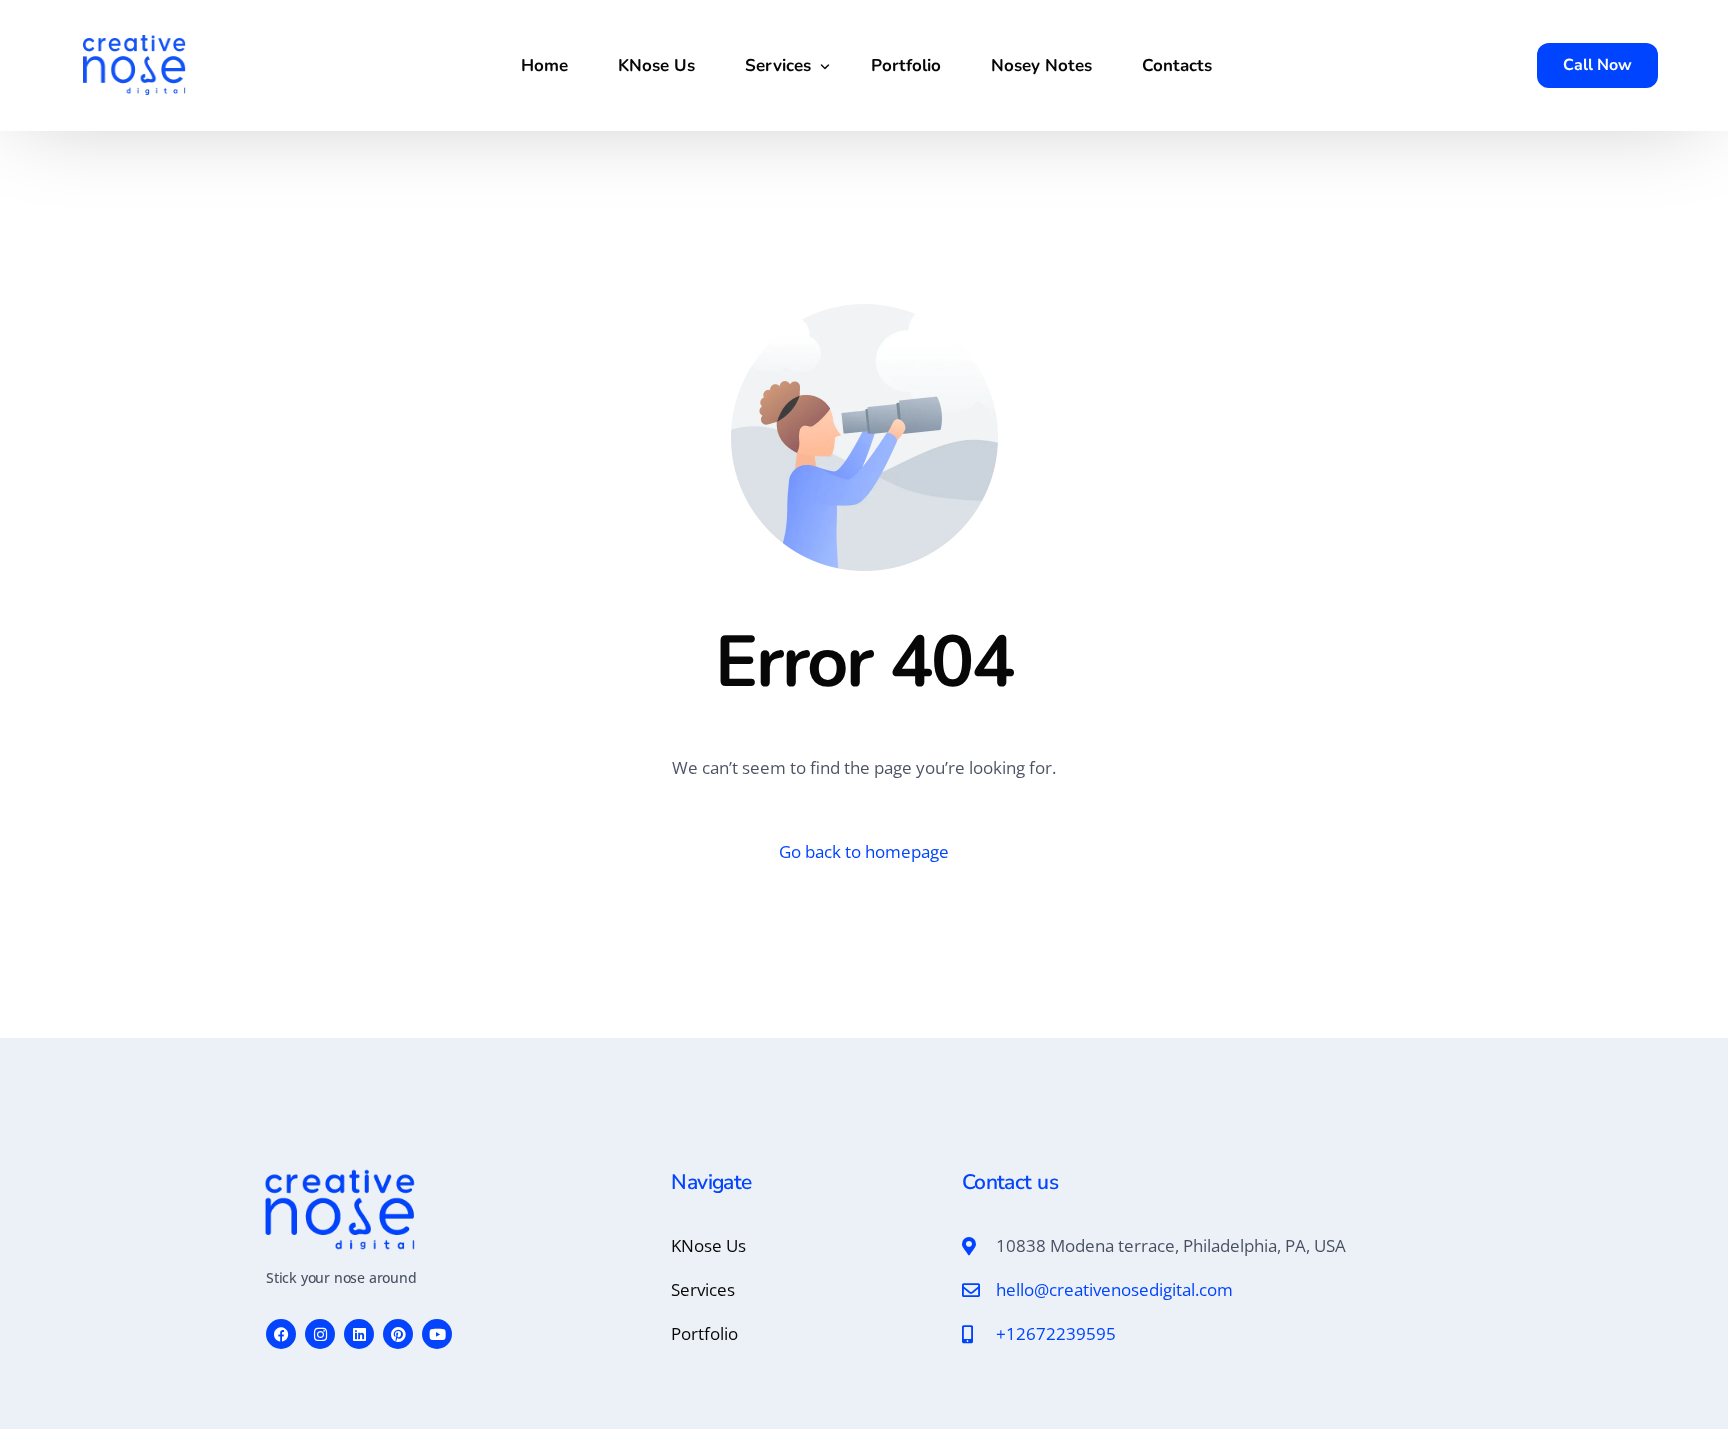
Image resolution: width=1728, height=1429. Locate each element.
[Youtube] (437, 1334)
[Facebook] (281, 1334)
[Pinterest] (398, 1334)
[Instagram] (320, 1334)
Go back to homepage (864, 851)
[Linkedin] (359, 1334)
